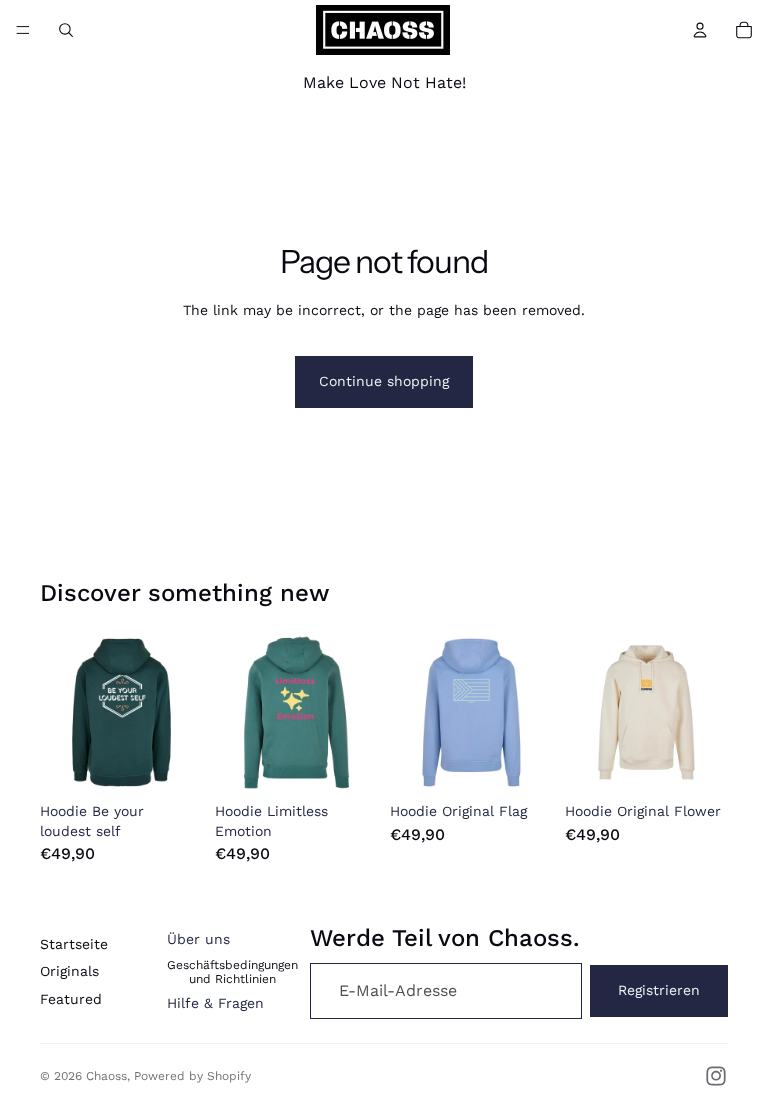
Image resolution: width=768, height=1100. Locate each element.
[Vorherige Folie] (62, 713)
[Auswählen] (172, 763)
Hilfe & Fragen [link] (215, 1003)
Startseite (74, 944)
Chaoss (106, 1076)
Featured (71, 999)
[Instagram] (716, 1076)
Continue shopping (384, 381)
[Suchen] (66, 30)
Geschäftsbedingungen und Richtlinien (232, 972)
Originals (69, 971)
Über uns (198, 939)
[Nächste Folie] (181, 713)
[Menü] (23, 30)
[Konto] (700, 30)
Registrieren (659, 990)
